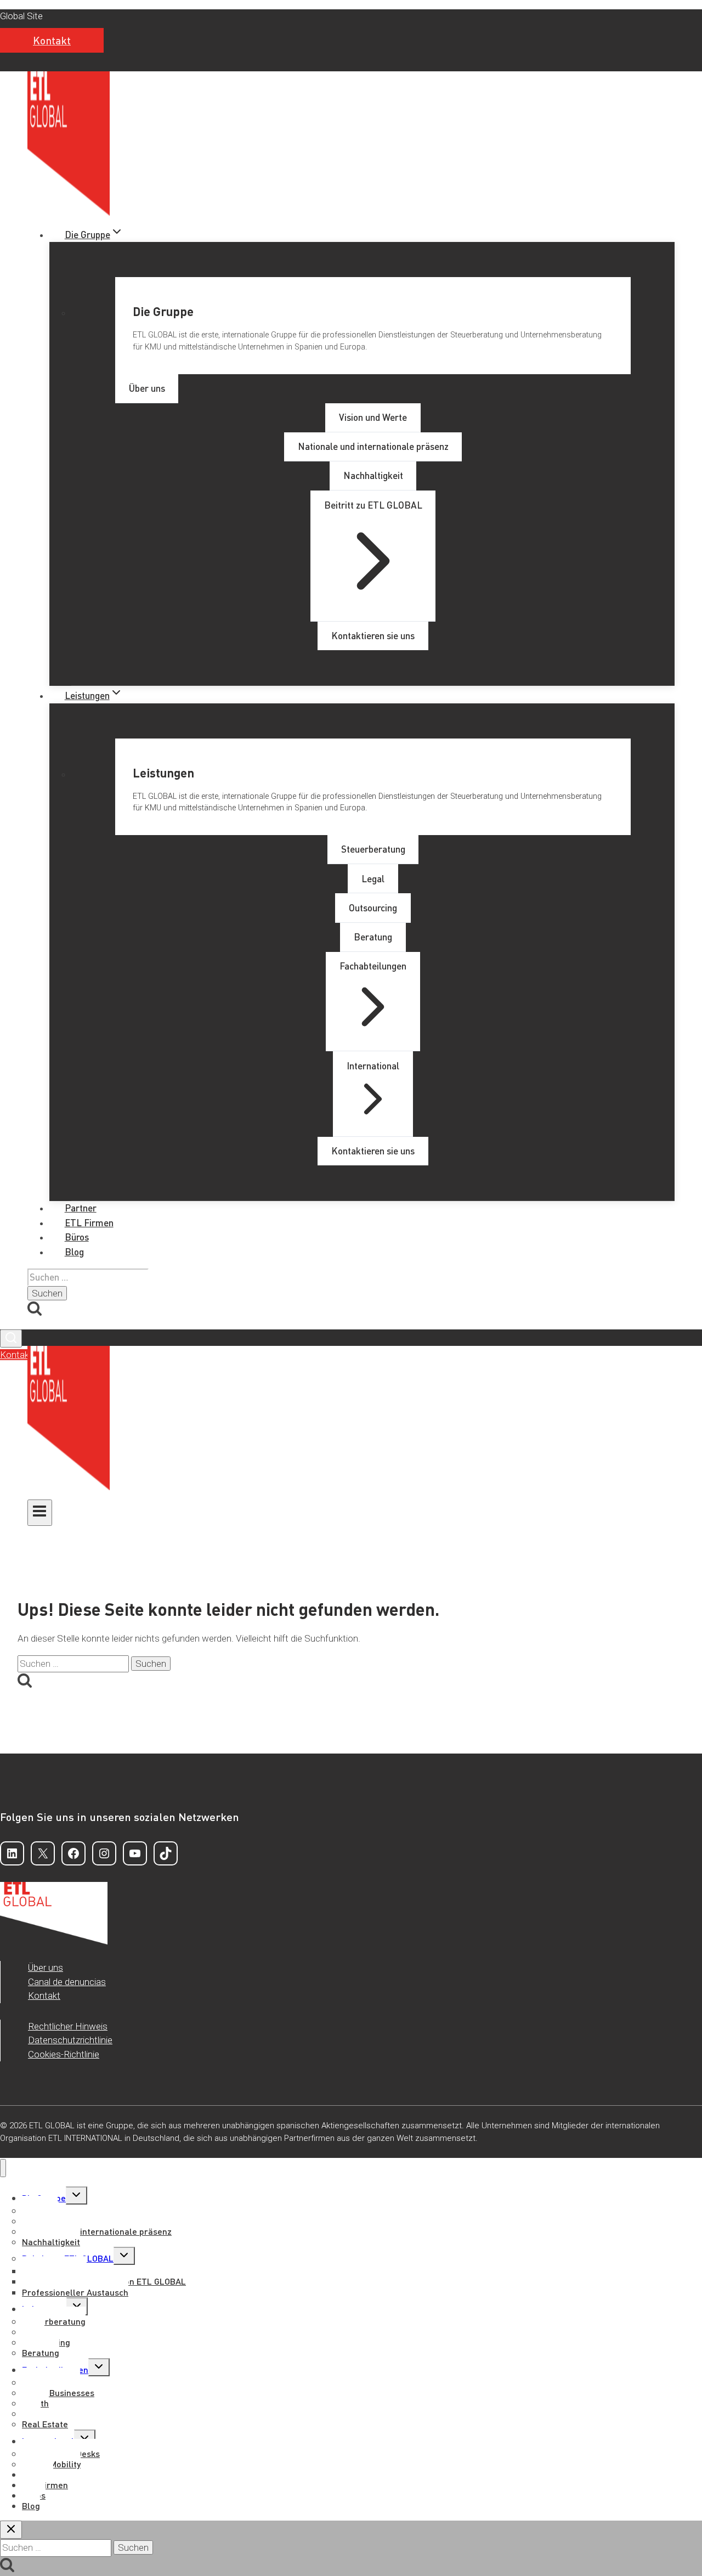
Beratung (41, 2352)
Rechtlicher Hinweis (68, 2026)
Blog (74, 1252)
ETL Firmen (89, 1222)
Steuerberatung (54, 2321)
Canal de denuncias (67, 1982)
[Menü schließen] (3, 2168)
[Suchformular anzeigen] (11, 1338)
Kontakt (52, 40)
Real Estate (45, 2424)
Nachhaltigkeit (51, 2242)
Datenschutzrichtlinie (70, 2040)
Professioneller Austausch (75, 2292)
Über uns (46, 1968)
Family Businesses (58, 2392)
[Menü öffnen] (40, 1513)
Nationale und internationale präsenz (97, 2231)
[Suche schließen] (11, 2530)
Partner (81, 1208)
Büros (77, 1237)
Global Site (21, 16)
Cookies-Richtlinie (64, 2054)
